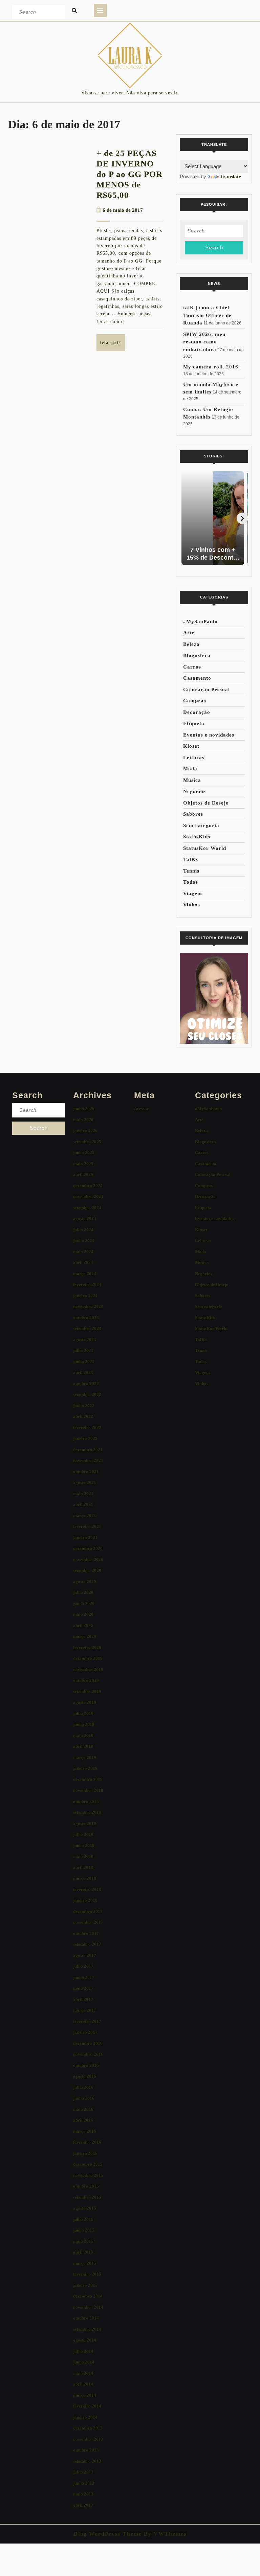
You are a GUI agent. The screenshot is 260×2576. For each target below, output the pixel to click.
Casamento (197, 678)
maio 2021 (83, 1494)
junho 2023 (84, 1362)
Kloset (191, 746)
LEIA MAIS (113, 345)
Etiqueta (194, 723)
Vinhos (192, 905)
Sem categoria (201, 826)
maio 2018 (83, 1856)
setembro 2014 (87, 2329)
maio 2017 (83, 1988)
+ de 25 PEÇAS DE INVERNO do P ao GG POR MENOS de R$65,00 (129, 174)
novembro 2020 (88, 1560)
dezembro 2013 (88, 2428)
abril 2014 (83, 2384)
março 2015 (85, 2263)
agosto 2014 (85, 2340)
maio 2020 (83, 1614)
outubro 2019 (86, 1680)
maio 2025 (83, 1164)
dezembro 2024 (88, 1186)
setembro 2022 (87, 1394)
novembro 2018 (88, 1790)
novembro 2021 (88, 1460)
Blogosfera (197, 655)
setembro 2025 (87, 1142)
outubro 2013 (86, 2450)
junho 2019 (84, 1724)
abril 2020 (83, 1625)
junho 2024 (84, 1240)
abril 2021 (83, 1504)
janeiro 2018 (85, 1900)
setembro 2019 (87, 1691)
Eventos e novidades (209, 735)
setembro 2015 (87, 2197)
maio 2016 (83, 2109)
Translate (231, 177)
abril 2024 (83, 1262)
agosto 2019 (85, 1702)
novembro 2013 (88, 2439)
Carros (192, 667)
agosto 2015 (85, 2208)
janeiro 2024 (85, 1296)
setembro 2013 (87, 2461)
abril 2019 (83, 1746)
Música (192, 780)
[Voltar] (186, 518)
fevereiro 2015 (87, 2274)
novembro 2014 (88, 2307)
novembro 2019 (88, 1669)
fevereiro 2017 (87, 2021)
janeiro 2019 (85, 1768)
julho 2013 (83, 2472)
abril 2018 (83, 1867)
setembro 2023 (87, 1328)
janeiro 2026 (85, 1131)
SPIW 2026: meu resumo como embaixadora (204, 342)
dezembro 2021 (88, 1450)
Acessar (142, 1109)
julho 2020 (83, 1592)
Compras (195, 701)
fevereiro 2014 (87, 2406)
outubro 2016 (86, 2065)
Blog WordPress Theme (108, 2534)
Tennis (191, 871)
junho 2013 (84, 2483)
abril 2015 (83, 2252)
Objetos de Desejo (206, 803)
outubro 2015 (86, 2186)
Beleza (191, 644)
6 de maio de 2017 (123, 210)
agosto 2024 (85, 1218)
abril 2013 (83, 2505)
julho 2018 (83, 1834)
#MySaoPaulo (200, 622)
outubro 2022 (86, 1384)
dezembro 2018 (88, 1779)
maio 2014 (83, 2373)
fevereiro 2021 (87, 1526)
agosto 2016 (85, 2076)
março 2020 (85, 1636)
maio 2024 (83, 1252)
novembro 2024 (88, 1196)
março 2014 (85, 2395)
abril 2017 (83, 1999)
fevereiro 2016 (87, 2142)
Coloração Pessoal (207, 690)
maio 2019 (83, 1735)
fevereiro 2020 (87, 1647)
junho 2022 (84, 1406)
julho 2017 (83, 1966)
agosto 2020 (85, 1581)
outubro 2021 (86, 1472)
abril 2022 (83, 1416)
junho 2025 (84, 1153)
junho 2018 (84, 1845)
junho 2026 (84, 1109)
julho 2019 (83, 1713)
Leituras (194, 758)
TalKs (191, 859)
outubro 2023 (86, 1318)
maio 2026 (83, 1120)
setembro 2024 (87, 1208)
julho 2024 (83, 1230)
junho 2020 (84, 1603)
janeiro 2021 (85, 1538)
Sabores (193, 814)
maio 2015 (83, 2241)
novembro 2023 (88, 1306)
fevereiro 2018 (87, 1889)
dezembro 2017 (88, 1911)
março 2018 (85, 1878)
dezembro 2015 (88, 2164)
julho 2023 (83, 1350)
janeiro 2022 (85, 1438)
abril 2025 (83, 1174)
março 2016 (85, 2131)
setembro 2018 (87, 1812)
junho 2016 (84, 2098)
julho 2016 (83, 2087)
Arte (189, 633)
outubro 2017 (86, 1933)
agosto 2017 (85, 1955)
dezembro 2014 (88, 2296)
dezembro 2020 (88, 1548)
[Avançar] (242, 518)
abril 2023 (83, 1372)
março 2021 (85, 1516)
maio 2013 (83, 2494)
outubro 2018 (86, 1801)
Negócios (194, 791)
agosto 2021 (85, 1482)
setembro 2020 (87, 1570)
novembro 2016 (88, 2054)
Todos (191, 882)
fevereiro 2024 (87, 1284)
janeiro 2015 (85, 2285)
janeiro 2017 (85, 2032)
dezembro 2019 (88, 1658)
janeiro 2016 (85, 2153)
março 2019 (85, 1757)
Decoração (197, 712)
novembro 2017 (88, 1922)
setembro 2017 (87, 1944)
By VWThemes (164, 2534)
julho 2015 (83, 2219)
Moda (190, 769)
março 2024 (85, 1274)
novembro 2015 (88, 2175)
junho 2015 (84, 2230)
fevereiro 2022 (87, 1428)
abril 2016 (83, 2120)
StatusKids (197, 837)
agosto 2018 (85, 1823)
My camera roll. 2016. (212, 367)
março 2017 (85, 2010)
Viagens (193, 894)
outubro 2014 (86, 2318)
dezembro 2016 (88, 2043)
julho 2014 (83, 2351)
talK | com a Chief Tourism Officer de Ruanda (207, 315)
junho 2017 (84, 1977)
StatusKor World (205, 848)
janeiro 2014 (85, 2417)
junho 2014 (84, 2362)
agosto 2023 (85, 1340)
